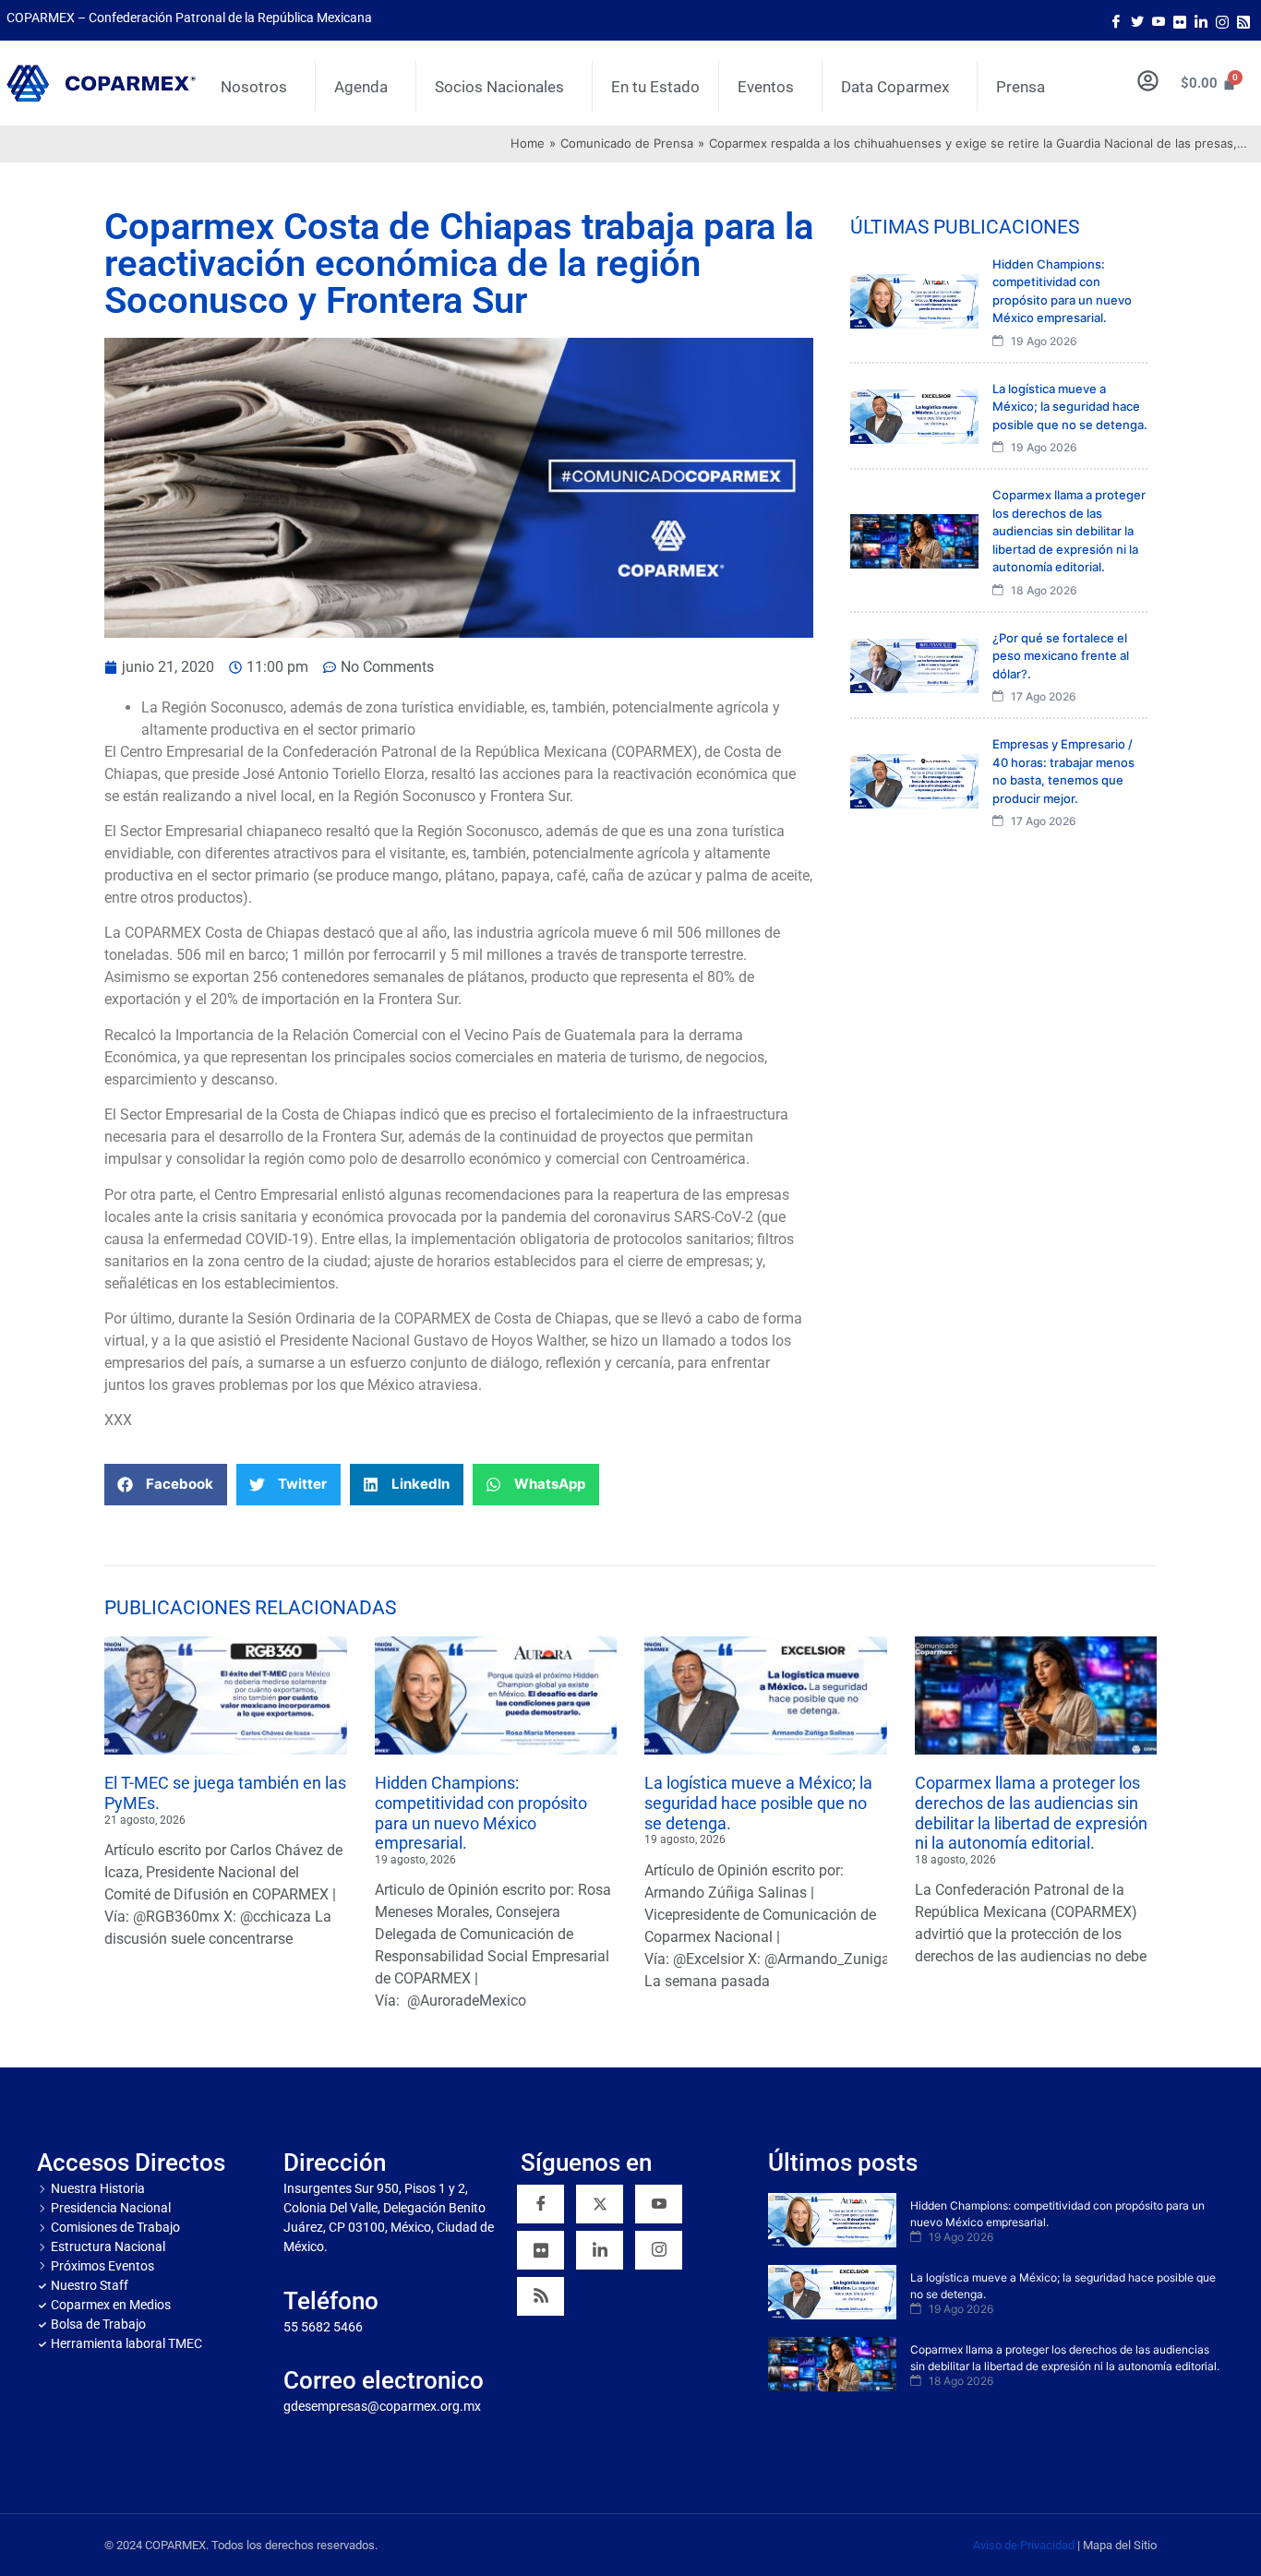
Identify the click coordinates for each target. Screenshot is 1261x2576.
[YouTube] (659, 2204)
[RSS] (540, 2296)
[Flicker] (1180, 20)
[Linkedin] (600, 2250)
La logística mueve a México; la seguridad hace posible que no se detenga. (758, 1803)
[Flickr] (540, 2250)
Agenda (361, 87)
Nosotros (254, 87)
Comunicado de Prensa (627, 143)
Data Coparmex (895, 87)
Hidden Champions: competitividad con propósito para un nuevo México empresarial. (481, 1813)
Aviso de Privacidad (1024, 2545)
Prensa (1021, 87)
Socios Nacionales (499, 87)
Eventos (766, 87)
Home (528, 143)
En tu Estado (655, 87)
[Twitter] (1137, 20)
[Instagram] (1222, 20)
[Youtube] (1159, 20)
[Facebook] (1116, 20)
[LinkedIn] (1201, 20)
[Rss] (1243, 20)
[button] (166, 1485)
